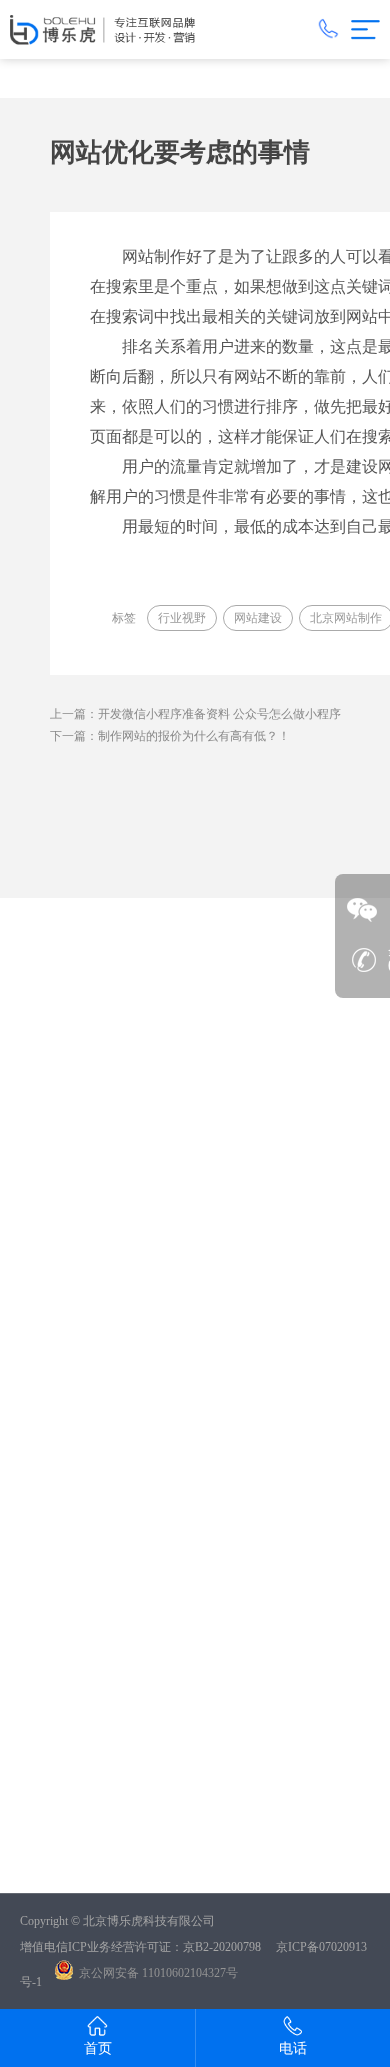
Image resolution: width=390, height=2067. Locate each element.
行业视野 (182, 618)
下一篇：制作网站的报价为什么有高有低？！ (170, 736)
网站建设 (258, 618)
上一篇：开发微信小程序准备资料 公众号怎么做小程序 (195, 714)
